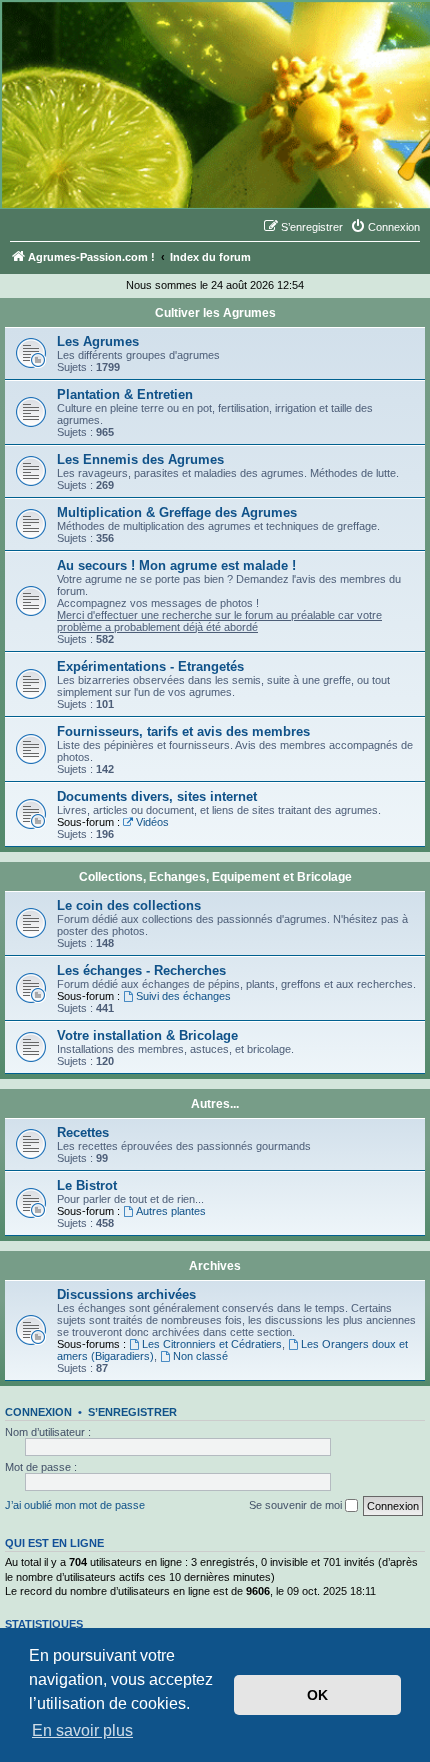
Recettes (83, 1132)
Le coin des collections (129, 905)
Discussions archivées (126, 1294)
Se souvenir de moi (297, 1505)
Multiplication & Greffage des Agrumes (177, 512)
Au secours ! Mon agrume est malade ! (176, 565)
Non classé (200, 1356)
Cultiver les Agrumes (215, 313)
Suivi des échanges (183, 996)
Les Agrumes (98, 341)
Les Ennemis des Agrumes (140, 459)
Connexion (38, 1412)
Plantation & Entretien (125, 394)
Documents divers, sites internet (157, 796)
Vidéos (152, 822)
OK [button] (317, 1695)
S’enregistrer (132, 1412)
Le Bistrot (87, 1185)
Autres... (215, 1104)
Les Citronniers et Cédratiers (212, 1344)
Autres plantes (171, 1211)
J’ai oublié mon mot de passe (75, 1505)
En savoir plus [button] (82, 1730)
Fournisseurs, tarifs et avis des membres (183, 731)
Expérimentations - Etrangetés (150, 666)
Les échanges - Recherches (141, 970)
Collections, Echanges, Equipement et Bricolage (215, 877)
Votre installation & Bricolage (147, 1035)
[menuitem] (385, 227)
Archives (215, 1266)
